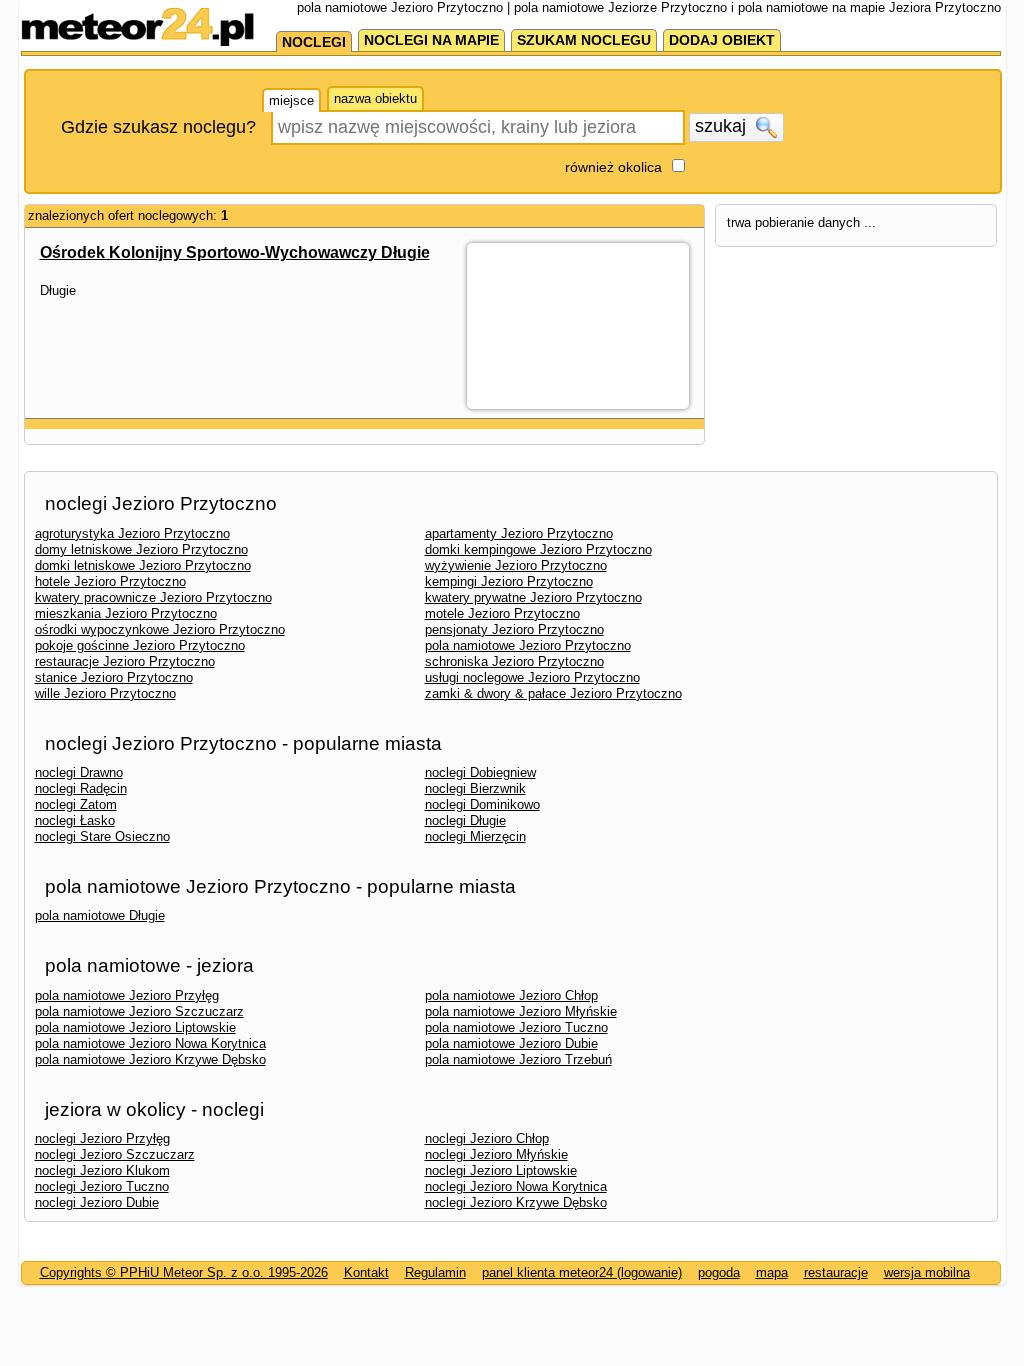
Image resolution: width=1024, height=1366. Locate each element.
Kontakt (366, 1272)
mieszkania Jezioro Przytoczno (126, 613)
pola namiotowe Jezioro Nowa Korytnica (150, 1043)
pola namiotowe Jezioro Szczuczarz (139, 1011)
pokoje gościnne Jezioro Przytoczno (140, 645)
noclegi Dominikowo (482, 804)
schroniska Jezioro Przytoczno (514, 661)
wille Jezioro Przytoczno (105, 693)
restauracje (836, 1272)
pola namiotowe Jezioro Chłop (511, 995)
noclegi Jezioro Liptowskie (501, 1170)
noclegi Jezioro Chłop (487, 1138)
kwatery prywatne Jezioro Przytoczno (533, 597)
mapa (772, 1272)
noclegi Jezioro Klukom (102, 1170)
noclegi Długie (465, 820)
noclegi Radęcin (81, 788)
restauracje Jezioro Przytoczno (125, 661)
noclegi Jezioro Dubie (97, 1202)
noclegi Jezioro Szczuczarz (115, 1154)
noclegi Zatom (76, 804)
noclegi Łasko (75, 820)
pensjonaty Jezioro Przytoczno (514, 629)
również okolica (613, 167)
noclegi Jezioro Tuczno (102, 1186)
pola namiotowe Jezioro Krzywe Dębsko (150, 1059)
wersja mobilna (927, 1272)
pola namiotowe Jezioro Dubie (511, 1043)
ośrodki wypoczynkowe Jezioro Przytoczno (160, 629)
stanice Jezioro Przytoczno (114, 677)
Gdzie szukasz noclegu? (158, 127)
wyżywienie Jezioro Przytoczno (516, 565)
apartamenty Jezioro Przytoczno (519, 533)
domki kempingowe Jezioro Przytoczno (538, 549)
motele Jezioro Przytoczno (502, 613)
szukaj (723, 126)
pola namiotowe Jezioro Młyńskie (521, 1011)
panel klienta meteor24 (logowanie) (582, 1272)
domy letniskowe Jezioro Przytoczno (141, 549)
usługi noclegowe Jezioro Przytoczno (532, 677)
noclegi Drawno (79, 772)
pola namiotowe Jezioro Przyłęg (127, 995)
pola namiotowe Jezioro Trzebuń (518, 1059)
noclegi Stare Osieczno (102, 836)
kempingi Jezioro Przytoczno (509, 581)
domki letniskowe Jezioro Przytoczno (143, 565)
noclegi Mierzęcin (475, 836)
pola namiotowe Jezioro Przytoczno (528, 645)
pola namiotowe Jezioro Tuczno (516, 1027)
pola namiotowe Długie (100, 915)
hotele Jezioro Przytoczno (110, 581)
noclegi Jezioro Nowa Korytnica (516, 1186)
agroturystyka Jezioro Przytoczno (132, 533)
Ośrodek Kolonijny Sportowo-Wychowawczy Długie (235, 252)
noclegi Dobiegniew (480, 772)
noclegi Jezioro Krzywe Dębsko (516, 1202)
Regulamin (435, 1272)
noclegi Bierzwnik (475, 788)
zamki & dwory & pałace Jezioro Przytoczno (553, 693)
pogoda (719, 1272)
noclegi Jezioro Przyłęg (102, 1138)
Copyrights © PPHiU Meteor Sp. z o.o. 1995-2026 (184, 1272)
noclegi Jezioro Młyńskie (496, 1154)
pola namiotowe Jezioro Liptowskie (135, 1027)
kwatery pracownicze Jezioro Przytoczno (153, 597)
